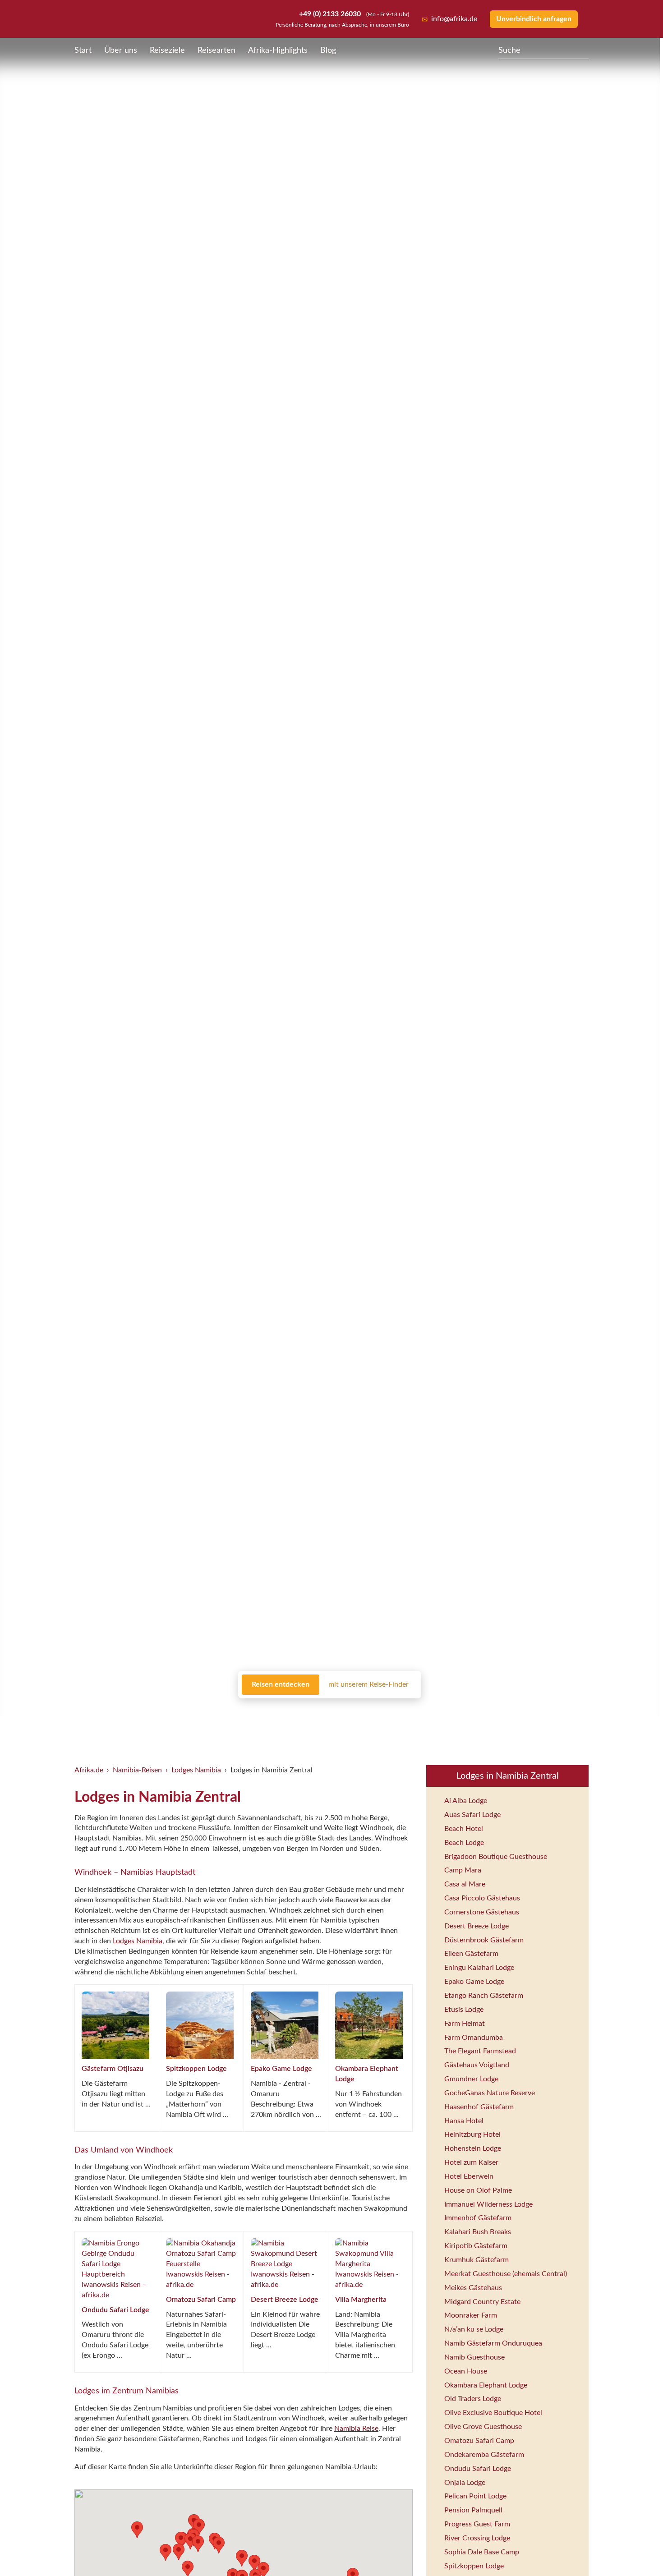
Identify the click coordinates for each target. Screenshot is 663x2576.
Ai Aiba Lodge (466, 1801)
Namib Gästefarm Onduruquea (493, 2343)
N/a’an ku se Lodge (474, 2329)
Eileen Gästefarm (471, 1954)
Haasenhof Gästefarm (479, 2107)
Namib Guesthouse (474, 2357)
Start (83, 51)
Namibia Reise (356, 2429)
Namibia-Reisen (137, 1770)
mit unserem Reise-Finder (368, 1684)
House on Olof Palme (478, 2190)
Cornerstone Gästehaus (482, 1912)
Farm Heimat (465, 2024)
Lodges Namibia (196, 1770)
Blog (328, 51)
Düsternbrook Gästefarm (484, 1940)
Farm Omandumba (474, 2038)
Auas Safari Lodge (472, 1815)
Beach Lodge (464, 1843)
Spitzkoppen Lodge (196, 2069)
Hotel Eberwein (469, 2176)
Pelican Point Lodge (475, 2496)
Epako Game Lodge (281, 2069)
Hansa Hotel (464, 2121)
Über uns (121, 51)
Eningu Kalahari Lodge (479, 1968)
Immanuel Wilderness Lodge (488, 2204)
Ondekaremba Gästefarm (484, 2455)
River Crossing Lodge (477, 2538)
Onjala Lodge (465, 2483)
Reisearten (216, 51)
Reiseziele (167, 51)
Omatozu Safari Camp (201, 2300)
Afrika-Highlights (278, 51)
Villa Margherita (361, 2300)
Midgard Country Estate (482, 2302)
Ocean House (466, 2371)
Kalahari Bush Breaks (478, 2232)
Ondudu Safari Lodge (115, 2310)
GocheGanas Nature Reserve (490, 2093)
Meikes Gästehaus (473, 2288)
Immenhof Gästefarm (478, 2218)
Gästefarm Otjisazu (113, 2069)
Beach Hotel (464, 1829)
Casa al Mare (465, 1884)
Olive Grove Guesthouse (483, 2427)
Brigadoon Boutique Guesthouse (496, 1857)
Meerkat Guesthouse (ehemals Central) (506, 2274)
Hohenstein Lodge (473, 2148)
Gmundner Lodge (471, 2079)
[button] (190, 2541)
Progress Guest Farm (477, 2524)
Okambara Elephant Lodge (486, 2385)
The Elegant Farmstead (480, 2051)
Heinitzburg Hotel (472, 2134)
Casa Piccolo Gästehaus (482, 1898)
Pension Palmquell (473, 2510)
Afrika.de (89, 1770)
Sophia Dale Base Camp (482, 2552)
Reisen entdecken (281, 1684)
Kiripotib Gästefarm (476, 2246)
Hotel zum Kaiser (471, 2162)
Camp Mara (463, 1870)
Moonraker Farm (471, 2315)
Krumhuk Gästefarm (477, 2260)
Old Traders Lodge (473, 2399)
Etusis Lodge (464, 2010)
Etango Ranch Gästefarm (484, 1996)
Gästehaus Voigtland (477, 2065)
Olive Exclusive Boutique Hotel (493, 2413)
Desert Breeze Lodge (285, 2300)
